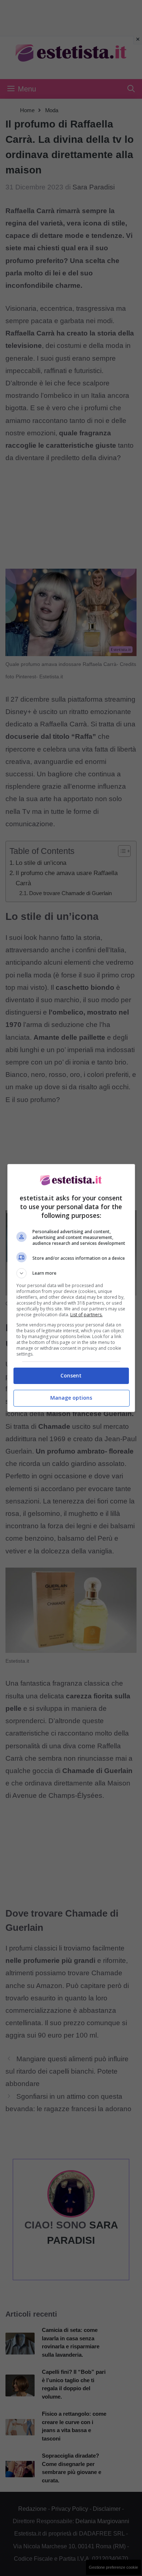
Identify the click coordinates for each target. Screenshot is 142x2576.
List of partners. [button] (86, 1315)
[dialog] (71, 1288)
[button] (71, 1273)
